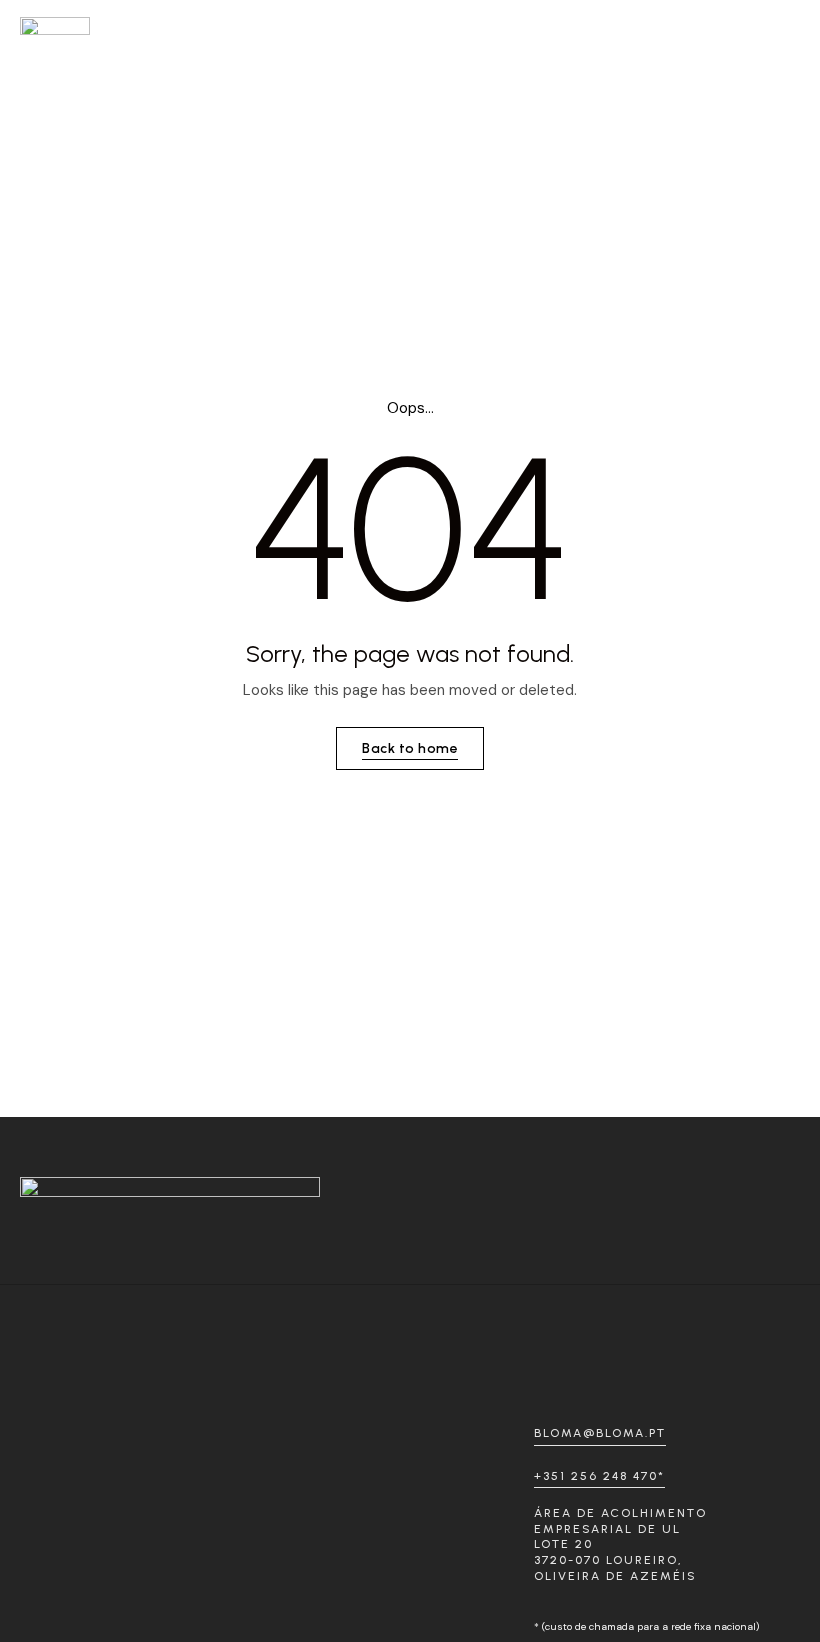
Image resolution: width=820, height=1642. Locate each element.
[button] (781, 25)
